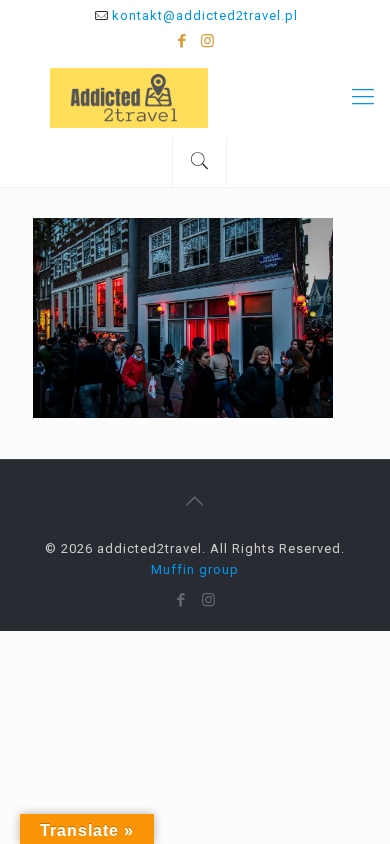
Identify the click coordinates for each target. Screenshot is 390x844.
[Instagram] (208, 41)
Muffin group (195, 569)
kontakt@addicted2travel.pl (205, 15)
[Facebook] (182, 41)
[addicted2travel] (195, 97)
